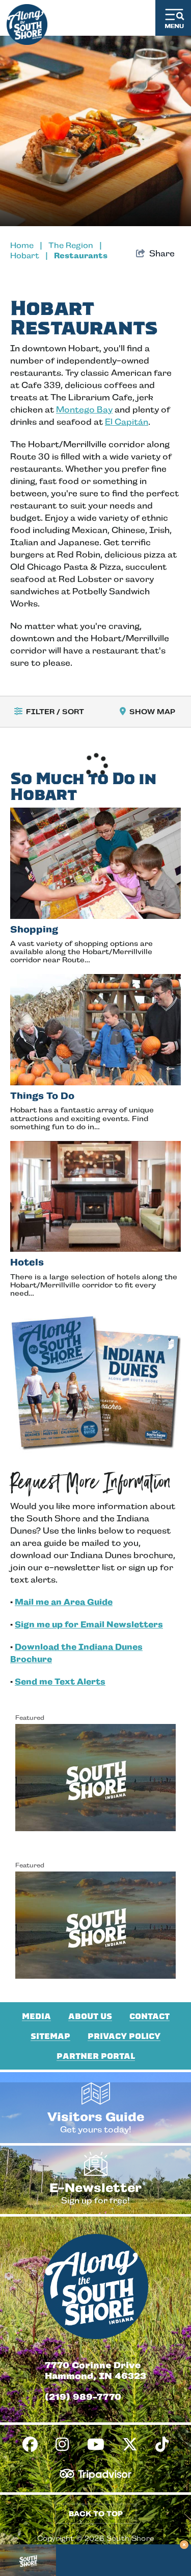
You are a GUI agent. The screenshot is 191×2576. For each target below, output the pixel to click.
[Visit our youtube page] (96, 2445)
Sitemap (50, 2036)
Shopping (34, 929)
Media (36, 2016)
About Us (90, 2016)
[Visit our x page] (130, 2445)
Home (26, 245)
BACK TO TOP (96, 2514)
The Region (75, 245)
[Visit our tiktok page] (162, 2445)
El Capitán (127, 422)
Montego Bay (84, 410)
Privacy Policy (124, 2036)
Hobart (29, 256)
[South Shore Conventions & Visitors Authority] (27, 22)
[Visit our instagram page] (62, 2445)
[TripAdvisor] (95, 2474)
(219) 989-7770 (83, 2397)
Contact (149, 2016)
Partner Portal (96, 2056)
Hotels (27, 1262)
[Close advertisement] (184, 2545)
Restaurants (81, 256)
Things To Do (42, 1096)
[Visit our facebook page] (30, 2445)
